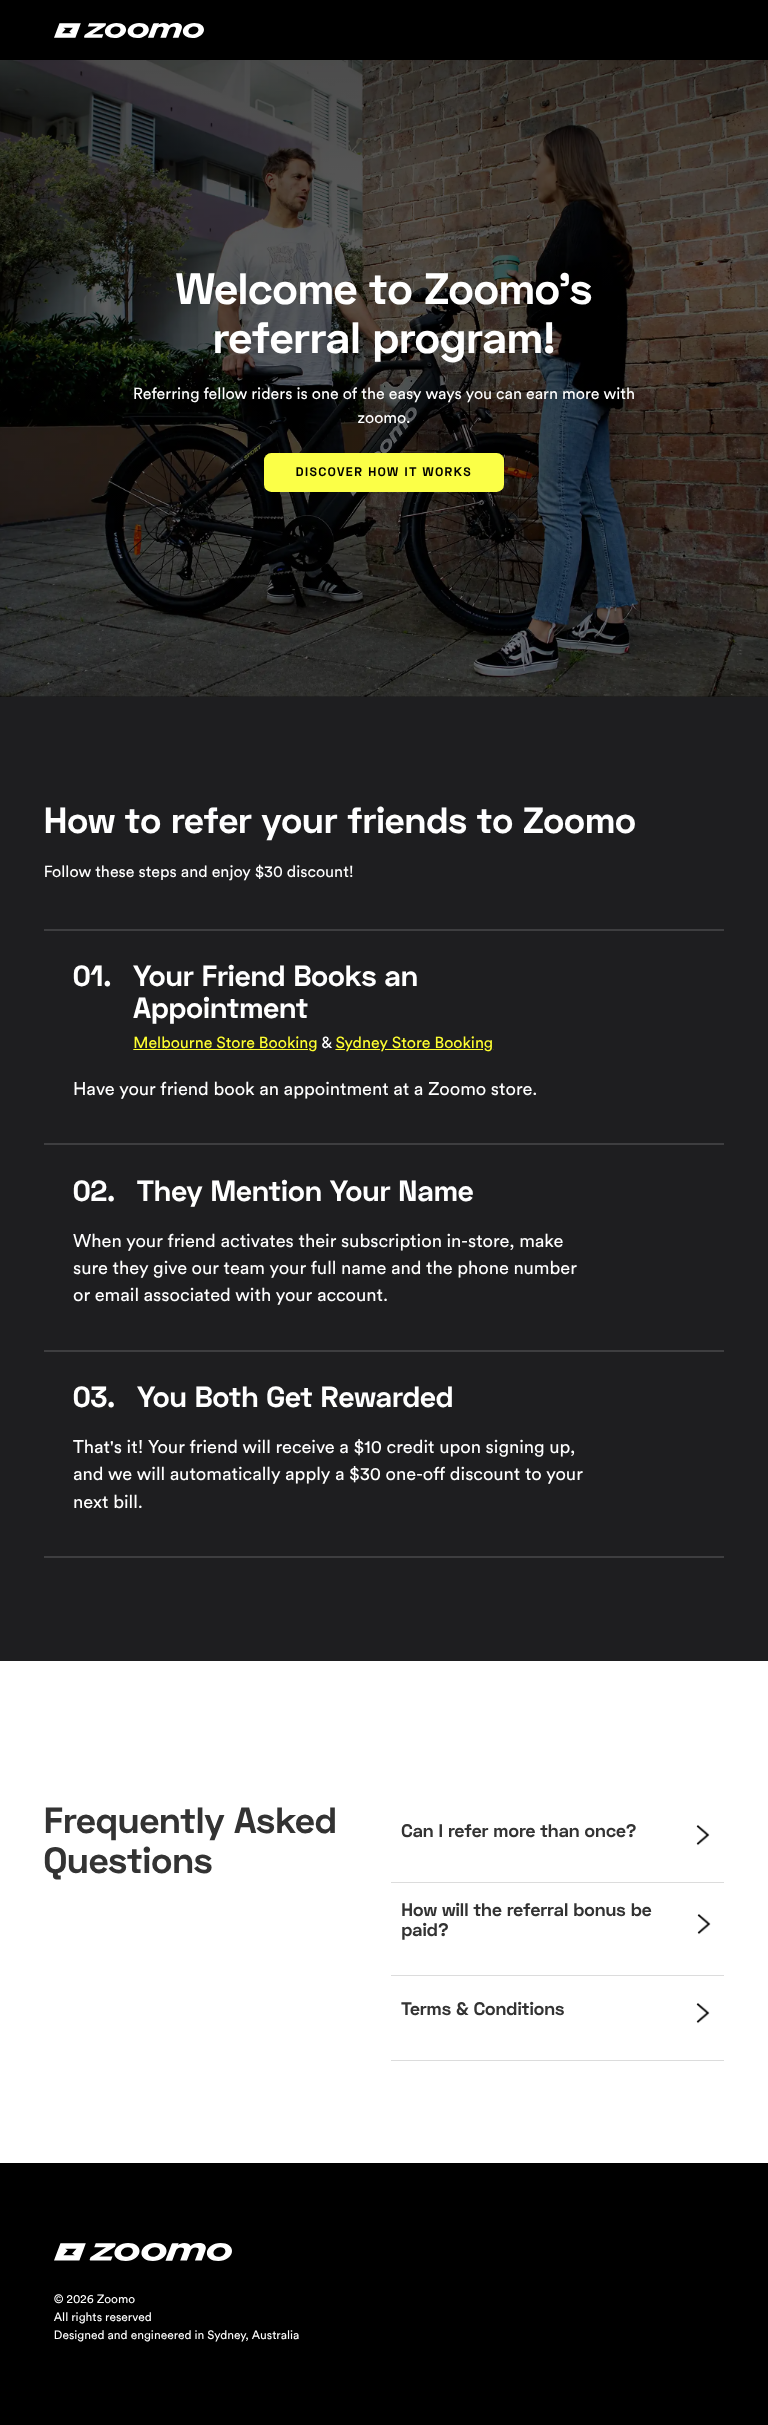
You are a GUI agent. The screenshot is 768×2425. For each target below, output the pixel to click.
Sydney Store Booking (414, 1044)
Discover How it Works (384, 471)
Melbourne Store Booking (225, 1044)
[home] (129, 30)
